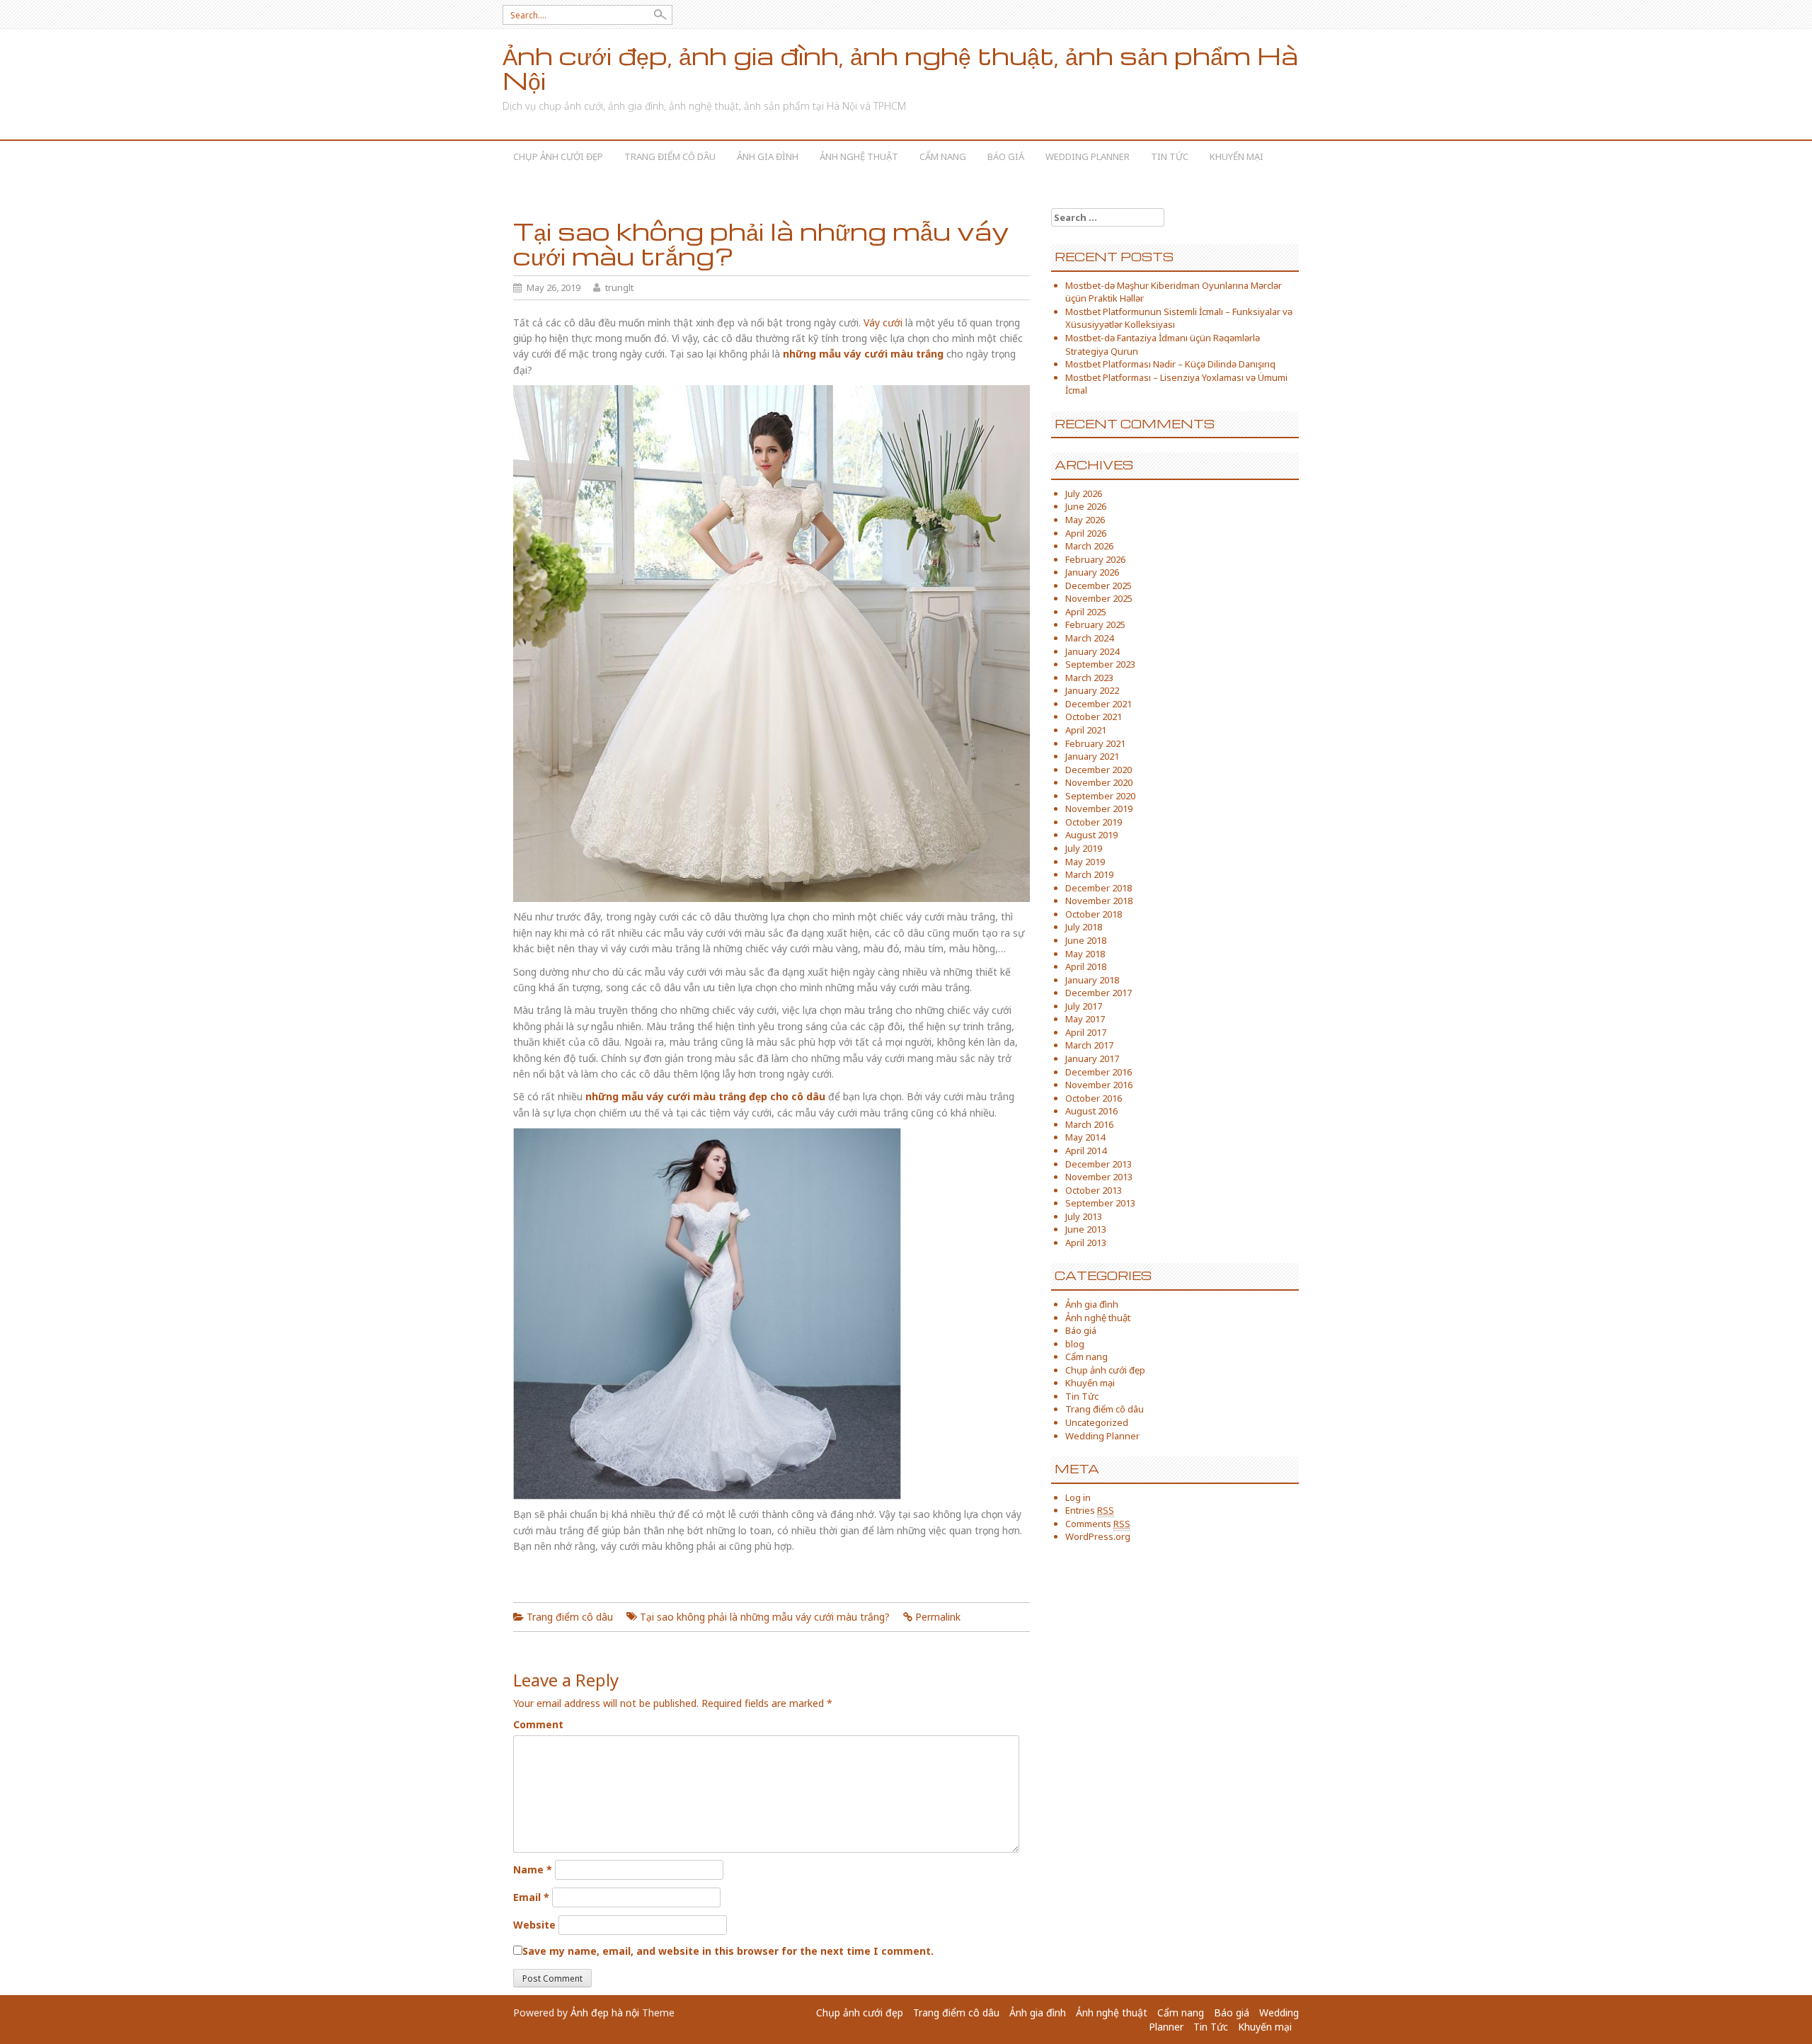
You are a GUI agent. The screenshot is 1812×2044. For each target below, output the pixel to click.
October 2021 (1094, 716)
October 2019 (1094, 822)
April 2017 (1086, 1032)
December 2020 (1099, 770)
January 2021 (1092, 756)
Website (534, 1925)
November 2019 (1099, 809)
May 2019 (1085, 862)
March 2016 (1089, 1124)
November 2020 (1099, 782)
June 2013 (1086, 1229)
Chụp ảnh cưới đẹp (558, 156)
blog (1075, 1344)
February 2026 (1095, 559)
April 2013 (1086, 1243)
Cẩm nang (943, 156)
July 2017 (1084, 1006)
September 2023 (1100, 664)
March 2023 (1089, 678)
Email (531, 1897)
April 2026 (1086, 533)
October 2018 (1094, 914)
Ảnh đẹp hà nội (605, 2012)
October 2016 (1094, 1098)
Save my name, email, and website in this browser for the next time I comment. (728, 1951)
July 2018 (1084, 927)
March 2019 (1089, 874)
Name (533, 1869)
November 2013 (1099, 1177)
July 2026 (1084, 493)
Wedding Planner (1088, 156)
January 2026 (1092, 572)
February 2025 (1095, 624)
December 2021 (1099, 704)
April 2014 (1086, 1151)
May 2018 (1085, 954)
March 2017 (1089, 1045)
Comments (1098, 1524)
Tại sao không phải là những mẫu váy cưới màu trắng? (765, 1617)
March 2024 (1089, 638)
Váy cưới (883, 322)
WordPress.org (1098, 1536)
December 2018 (1099, 888)
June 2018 (1086, 940)
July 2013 (1084, 1216)
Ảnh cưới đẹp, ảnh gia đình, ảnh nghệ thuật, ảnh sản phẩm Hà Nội (900, 68)
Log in (1078, 1497)
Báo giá (1006, 156)
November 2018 (1099, 901)
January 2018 (1092, 980)
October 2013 (1094, 1190)
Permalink (938, 1617)
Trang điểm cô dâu (670, 156)
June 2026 (1086, 506)
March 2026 (1089, 546)
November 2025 (1099, 598)
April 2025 (1086, 612)
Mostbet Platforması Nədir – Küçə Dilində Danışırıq (1170, 364)
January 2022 (1092, 690)
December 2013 (1099, 1164)
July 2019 (1084, 848)
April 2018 (1086, 966)
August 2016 (1091, 1111)
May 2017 (1085, 1019)
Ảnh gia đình (768, 156)
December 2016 (1099, 1072)
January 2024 (1092, 651)
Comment (538, 1724)
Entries (1090, 1510)
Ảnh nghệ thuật (859, 156)
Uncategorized (1097, 1422)
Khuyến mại (1237, 156)
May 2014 (1085, 1137)
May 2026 (1085, 520)
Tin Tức (1170, 156)
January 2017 (1092, 1058)
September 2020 (1100, 796)
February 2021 (1095, 743)
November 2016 (1099, 1085)
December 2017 (1099, 993)
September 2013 (1100, 1203)
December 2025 (1099, 586)
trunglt (619, 287)
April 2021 (1086, 730)
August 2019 (1091, 835)
